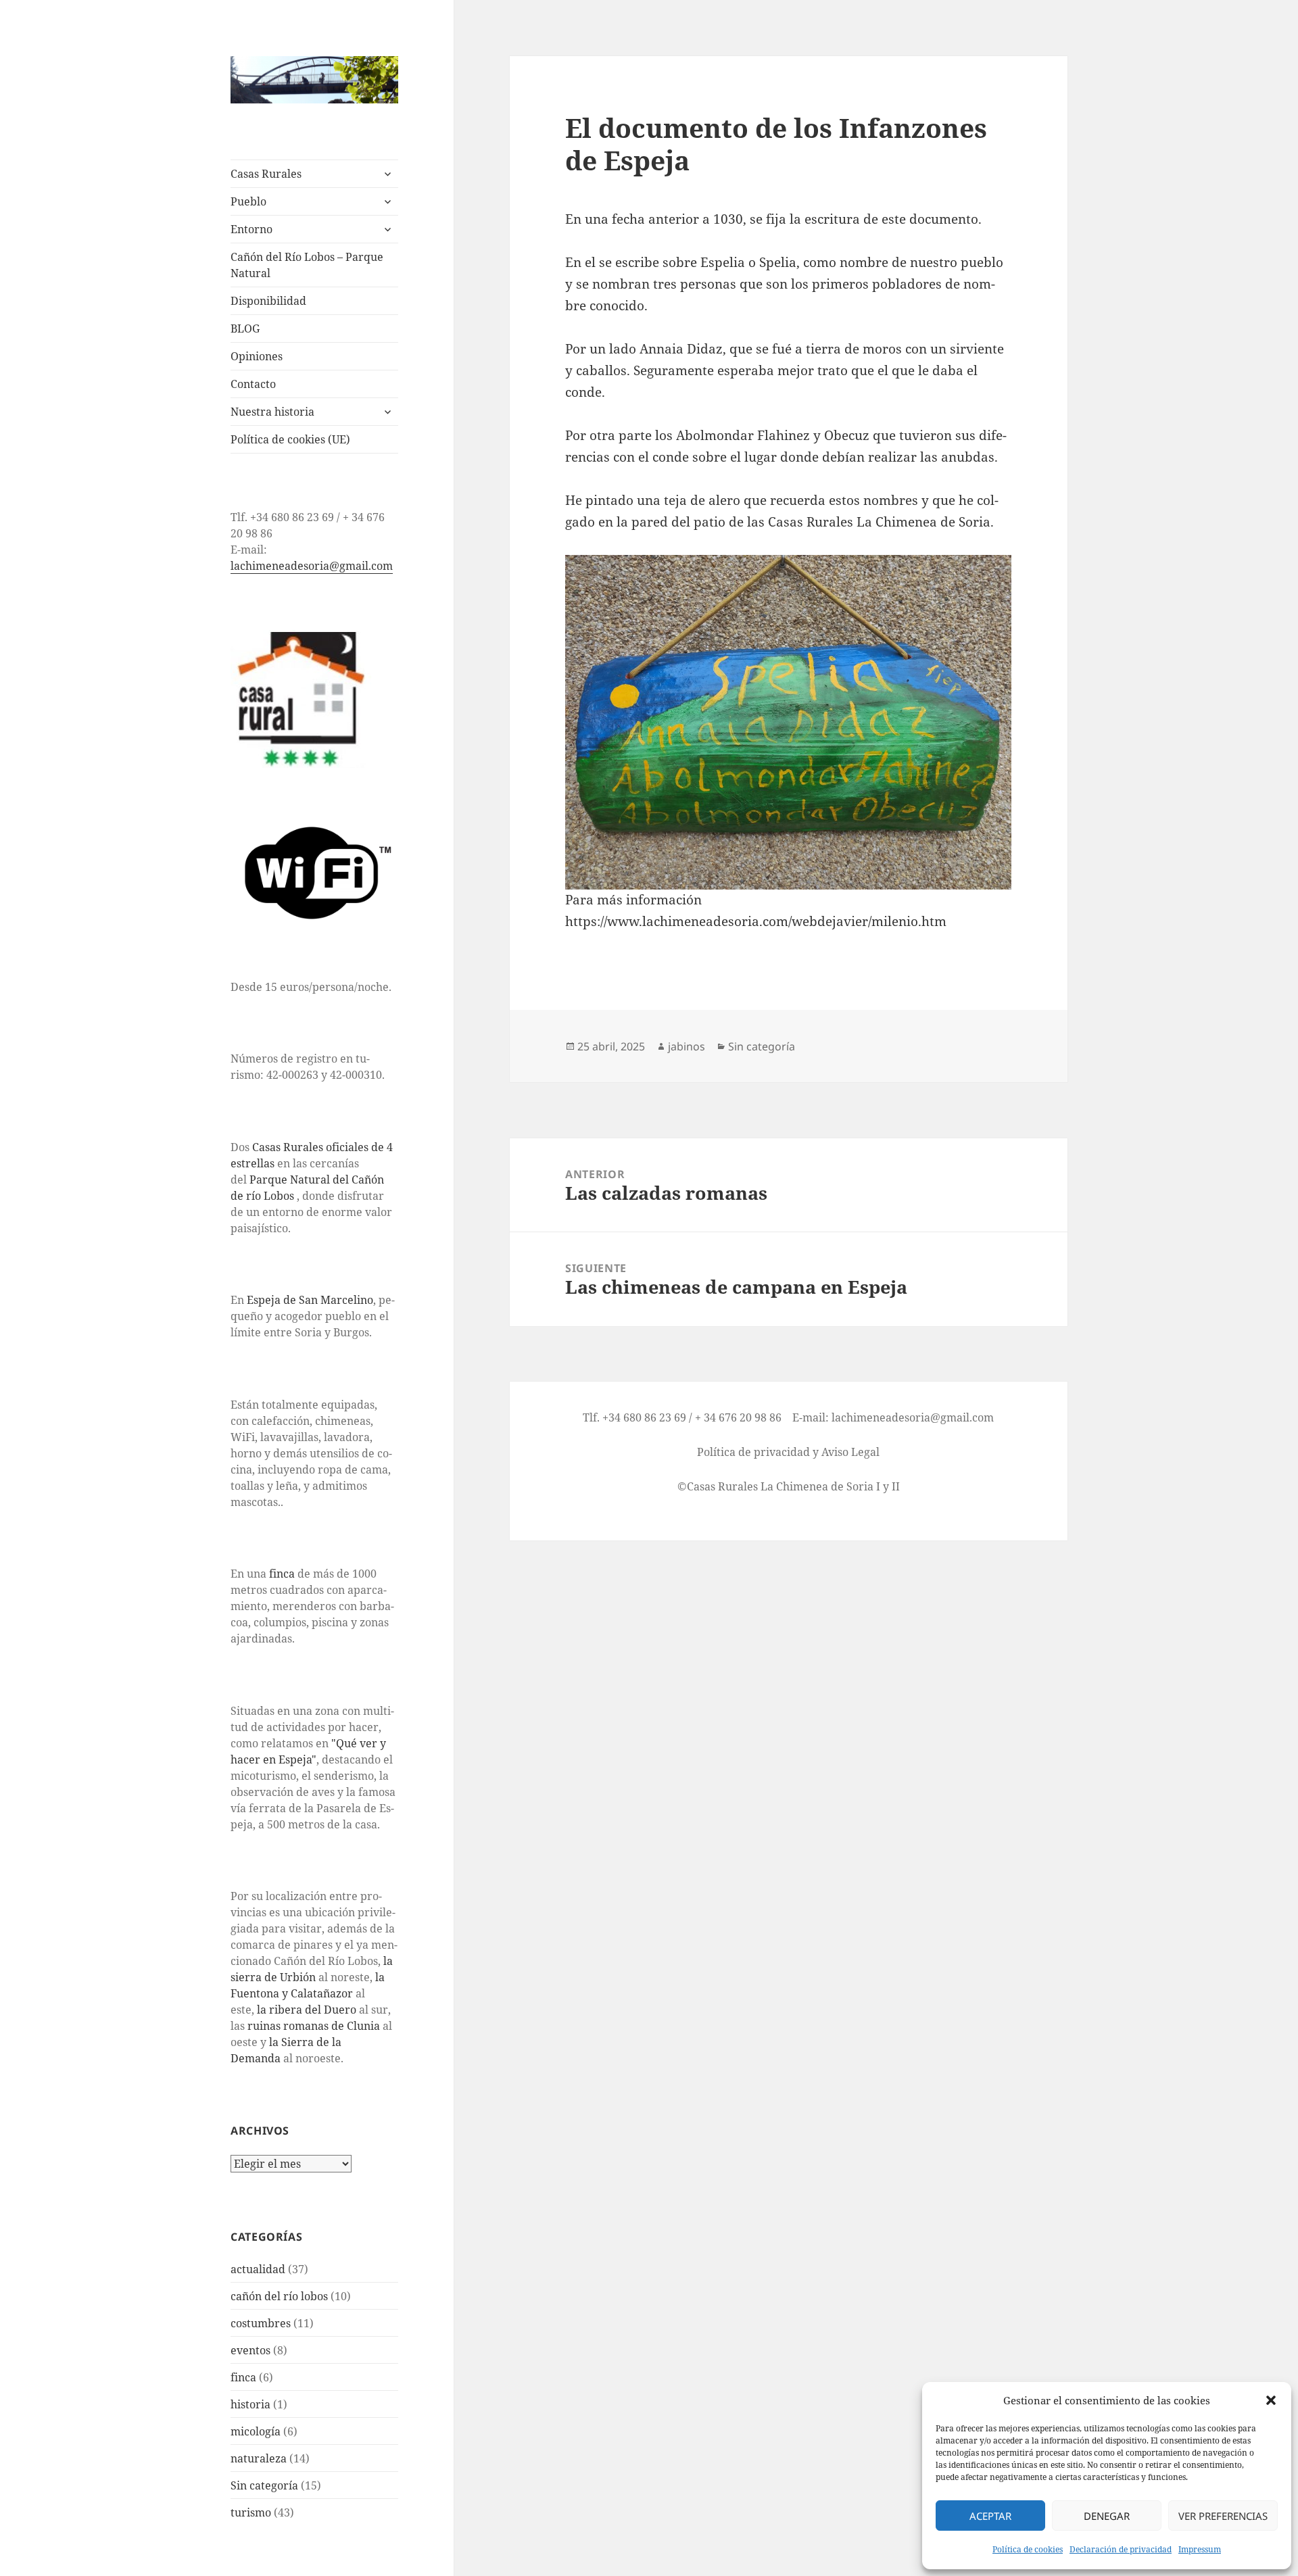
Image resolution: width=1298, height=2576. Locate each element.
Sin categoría (264, 2485)
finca (282, 1574)
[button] (1271, 2400)
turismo (251, 2512)
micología (256, 2431)
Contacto (253, 384)
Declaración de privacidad (1121, 2549)
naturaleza (259, 2458)
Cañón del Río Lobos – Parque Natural (307, 265)
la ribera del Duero (307, 2010)
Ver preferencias (1223, 2516)
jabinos (687, 1046)
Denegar (1107, 2516)
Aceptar (990, 2516)
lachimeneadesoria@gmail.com (312, 566)
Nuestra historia (272, 412)
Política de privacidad (753, 1452)
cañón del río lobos (279, 2296)
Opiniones (257, 356)
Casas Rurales (266, 174)
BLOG (245, 329)
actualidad (258, 2269)
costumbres (261, 2323)
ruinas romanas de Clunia (314, 2026)
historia (250, 2404)
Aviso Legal (850, 1452)
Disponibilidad (268, 301)
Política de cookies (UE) (290, 439)
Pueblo (248, 201)
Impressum (1200, 2549)
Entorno (251, 229)
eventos (250, 2350)
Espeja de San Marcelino (310, 1300)
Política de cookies (1028, 2549)
